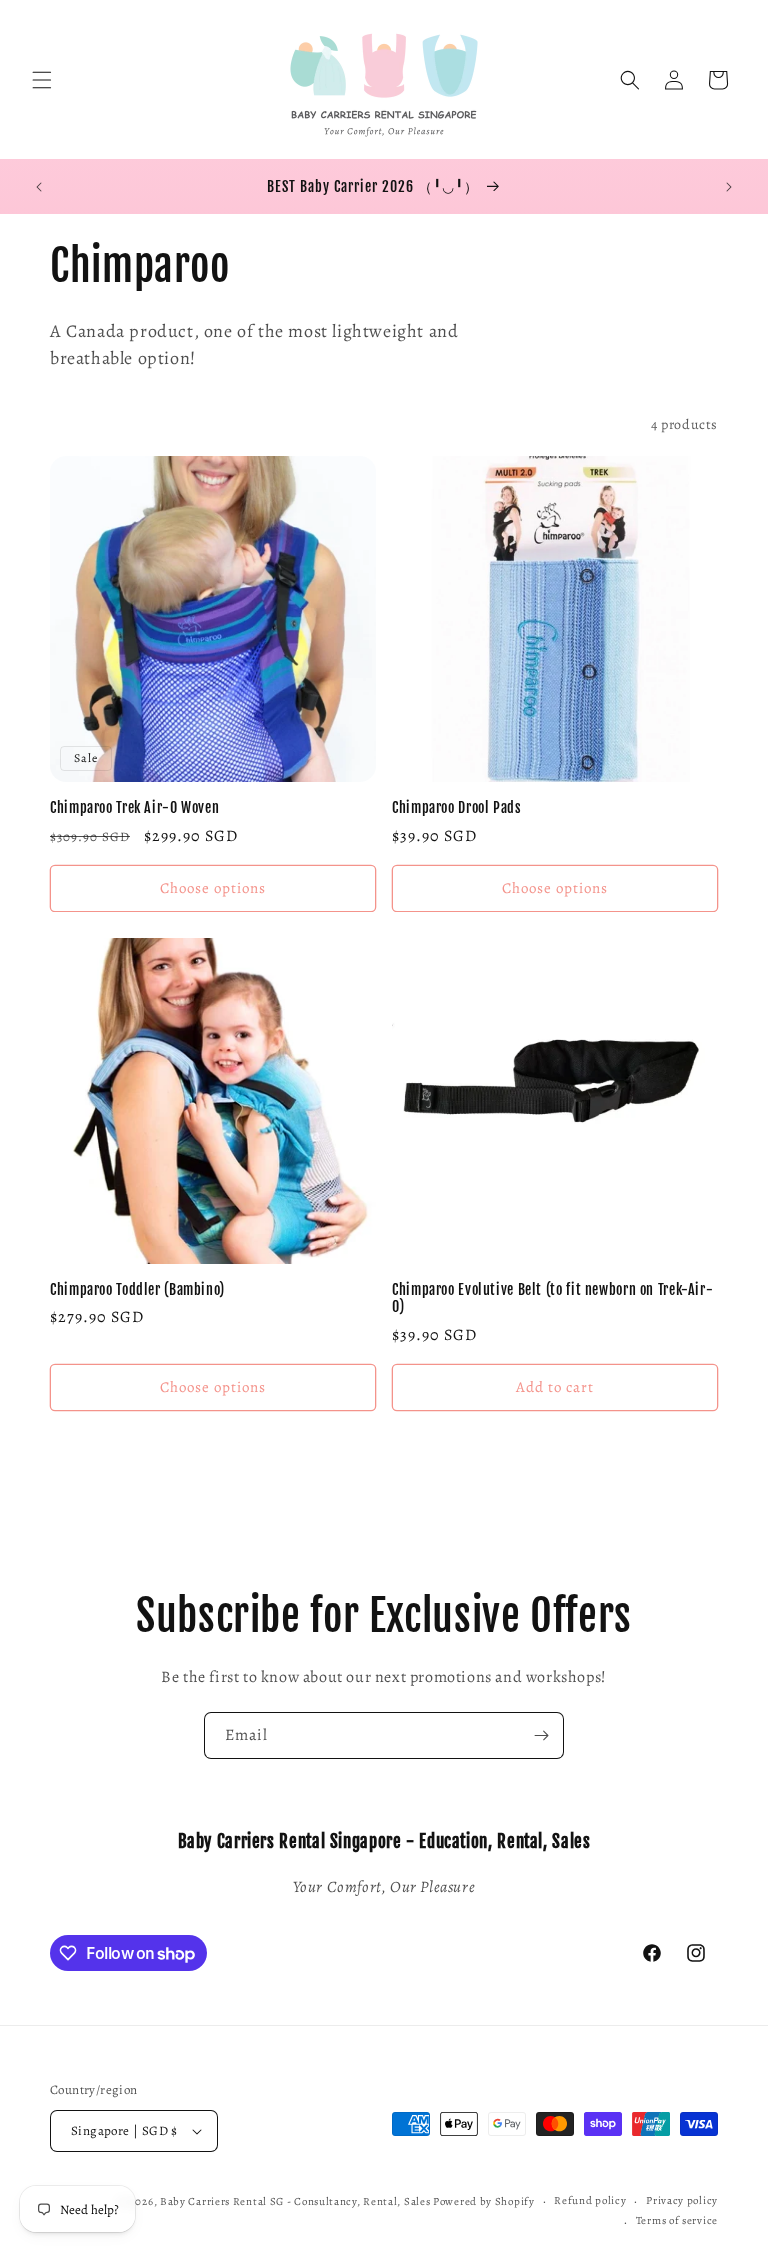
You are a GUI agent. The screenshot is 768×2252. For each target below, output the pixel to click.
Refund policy (590, 2200)
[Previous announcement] (39, 187)
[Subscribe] (541, 1735)
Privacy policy (682, 2200)
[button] (42, 80)
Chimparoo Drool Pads (457, 807)
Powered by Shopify (484, 2201)
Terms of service (677, 2220)
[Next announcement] (729, 187)
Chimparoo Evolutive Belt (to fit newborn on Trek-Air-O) (552, 1298)
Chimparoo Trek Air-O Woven (134, 807)
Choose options (213, 888)
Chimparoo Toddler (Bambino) (137, 1289)
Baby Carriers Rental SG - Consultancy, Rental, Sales (295, 2201)
